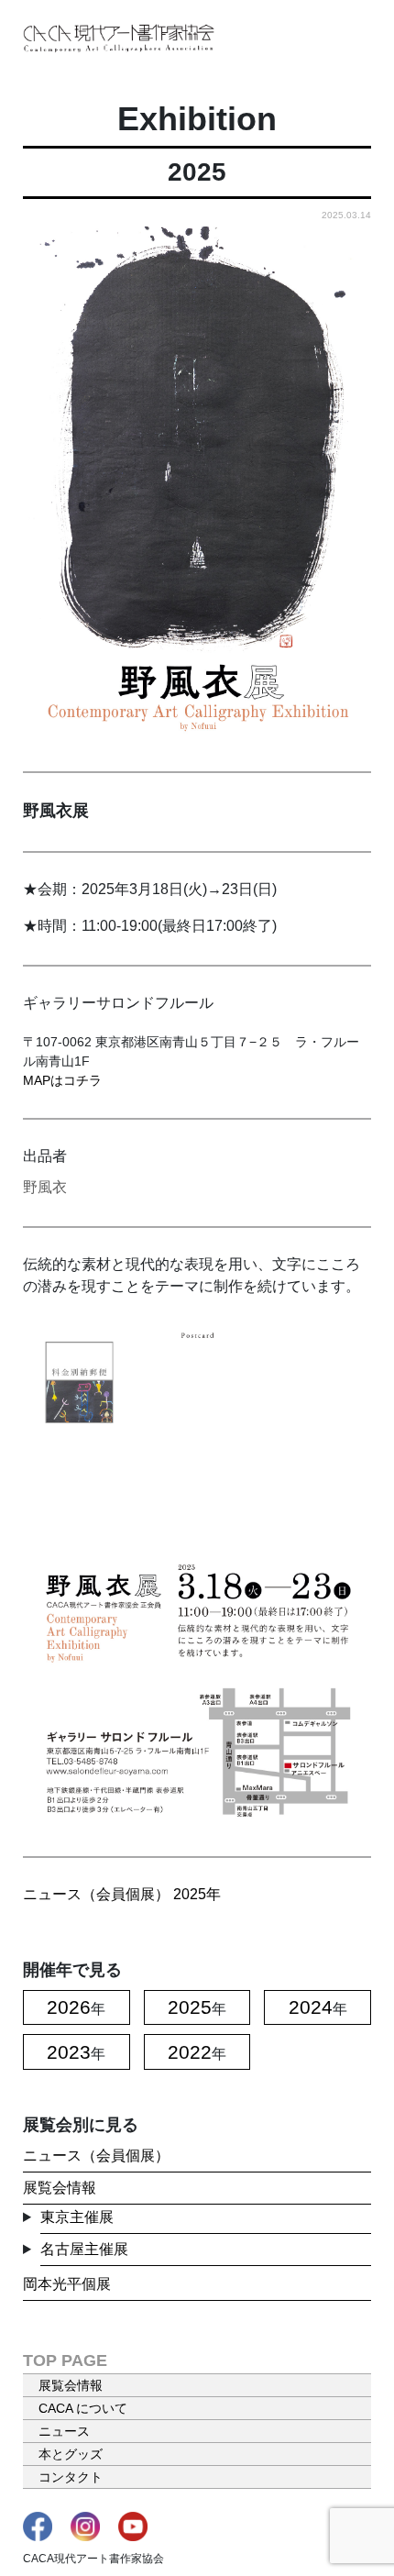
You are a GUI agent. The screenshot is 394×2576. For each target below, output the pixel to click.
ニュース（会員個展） (96, 1894)
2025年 (197, 1894)
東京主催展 (77, 2217)
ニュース (64, 2431)
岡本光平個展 (67, 2284)
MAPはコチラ (62, 1080)
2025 (190, 2007)
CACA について (83, 2408)
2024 (311, 2007)
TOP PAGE (65, 2360)
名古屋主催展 (84, 2249)
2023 (69, 2052)
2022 (190, 2052)
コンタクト (71, 2477)
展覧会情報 (60, 2188)
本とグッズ (71, 2454)
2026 (69, 2007)
